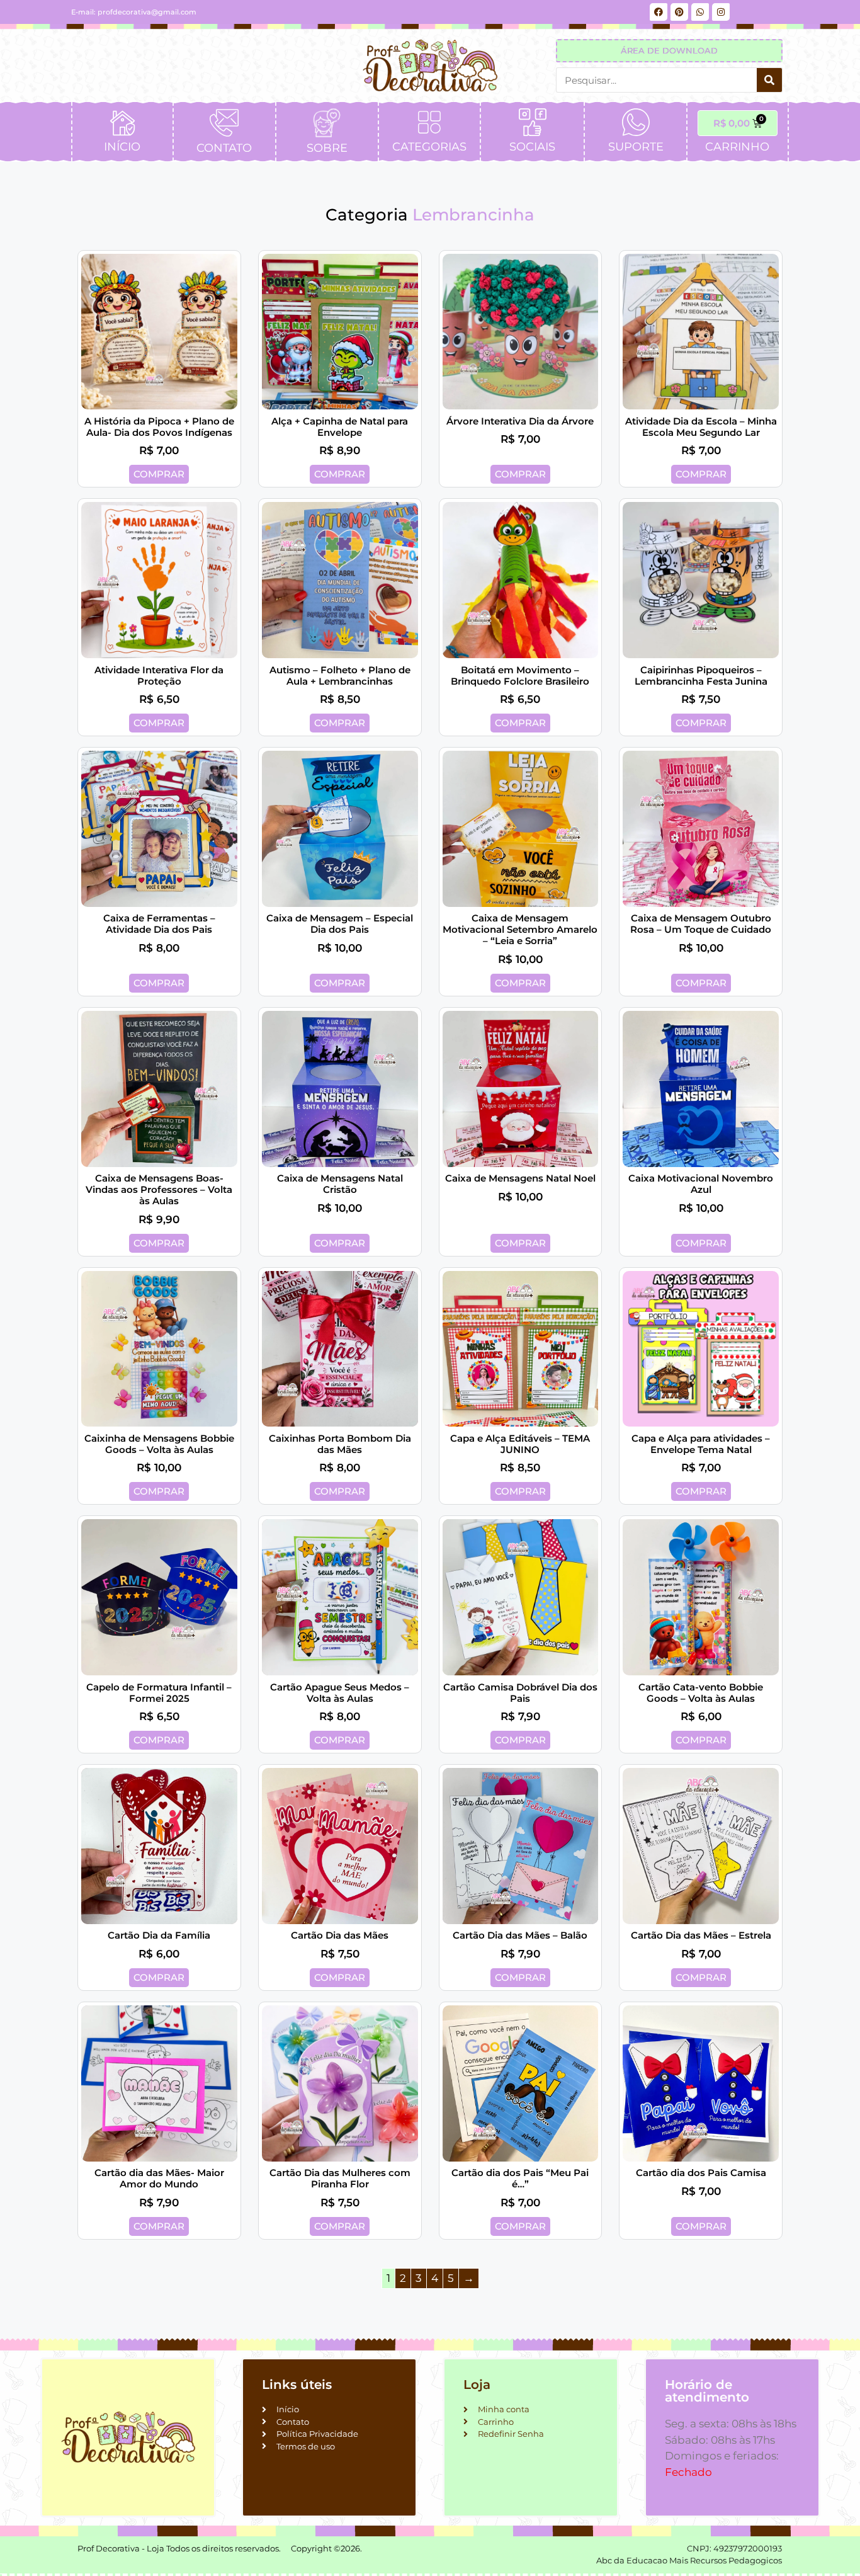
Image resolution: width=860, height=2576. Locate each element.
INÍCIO (122, 147)
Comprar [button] (159, 474)
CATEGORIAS (429, 147)
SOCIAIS (532, 147)
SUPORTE (636, 147)
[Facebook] (659, 12)
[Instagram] (721, 12)
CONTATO (224, 148)
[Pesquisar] (769, 80)
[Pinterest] (679, 12)
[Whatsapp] (700, 12)
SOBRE (327, 148)
